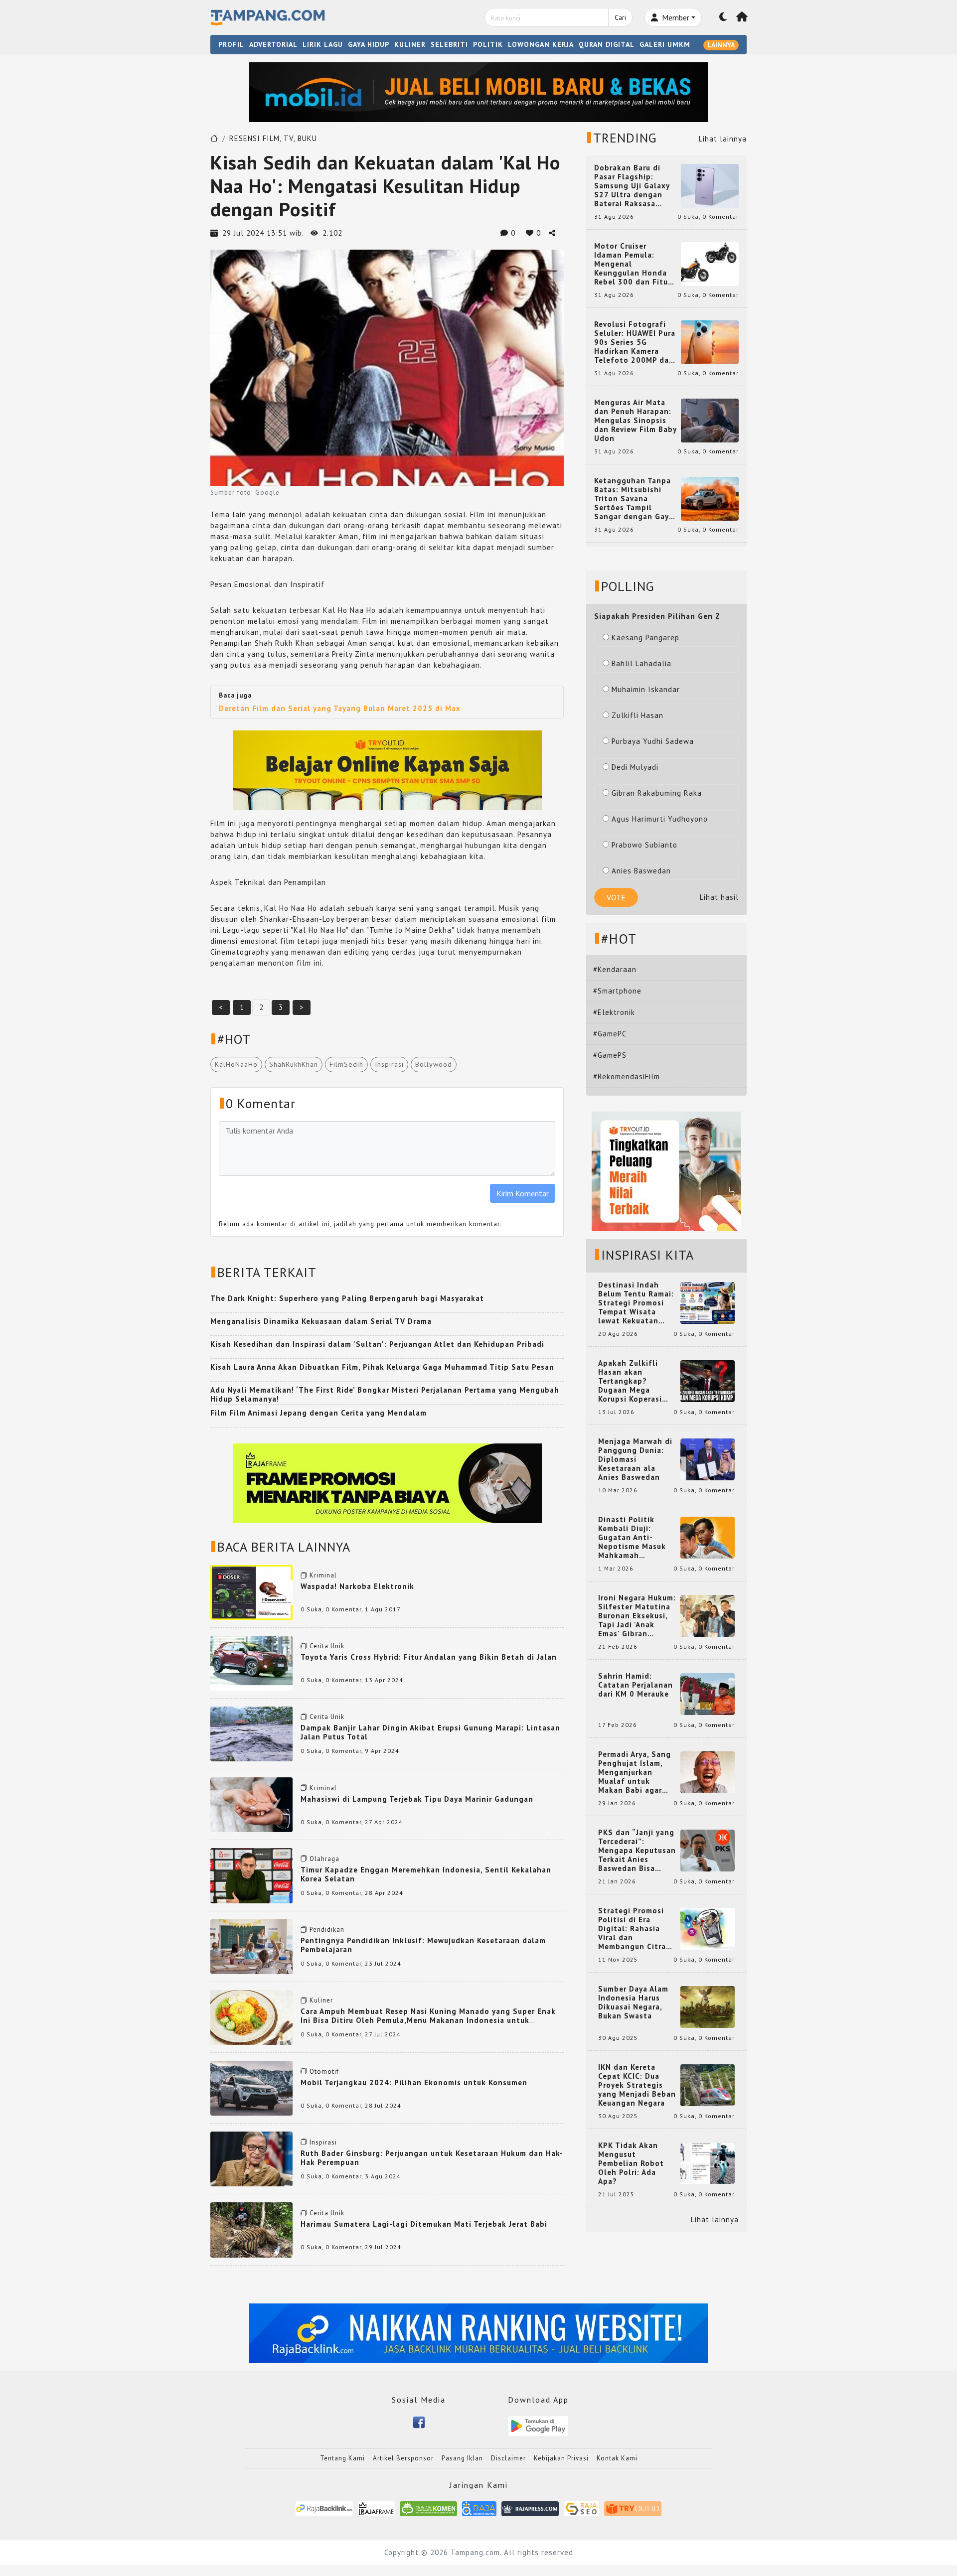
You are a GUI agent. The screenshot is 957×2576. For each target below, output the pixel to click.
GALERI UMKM (665, 44)
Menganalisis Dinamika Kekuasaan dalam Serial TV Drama (321, 1321)
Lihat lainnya (723, 139)
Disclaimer (508, 2458)
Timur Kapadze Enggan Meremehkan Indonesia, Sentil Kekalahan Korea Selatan (426, 1874)
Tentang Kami (342, 2458)
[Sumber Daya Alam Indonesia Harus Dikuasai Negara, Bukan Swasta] (708, 2006)
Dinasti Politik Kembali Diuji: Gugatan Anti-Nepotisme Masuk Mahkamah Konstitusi (632, 1538)
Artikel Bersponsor (403, 2458)
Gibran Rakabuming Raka (657, 793)
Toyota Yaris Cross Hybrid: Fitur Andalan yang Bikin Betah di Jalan (429, 1657)
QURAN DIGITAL (607, 44)
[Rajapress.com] (530, 2508)
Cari (620, 17)
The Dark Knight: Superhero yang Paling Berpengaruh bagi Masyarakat (347, 1298)
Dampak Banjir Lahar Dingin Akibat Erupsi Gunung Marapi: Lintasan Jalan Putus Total (430, 1732)
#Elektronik (614, 1012)
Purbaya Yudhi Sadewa (653, 741)
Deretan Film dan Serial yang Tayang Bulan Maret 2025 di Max (340, 708)
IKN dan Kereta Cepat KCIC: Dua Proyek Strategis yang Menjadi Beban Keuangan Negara (637, 2085)
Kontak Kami (617, 2458)
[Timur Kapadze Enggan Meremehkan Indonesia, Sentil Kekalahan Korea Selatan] (251, 1875)
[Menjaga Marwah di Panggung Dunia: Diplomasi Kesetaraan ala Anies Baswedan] (708, 1459)
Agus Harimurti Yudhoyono (660, 819)
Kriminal (323, 1575)
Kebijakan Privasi (561, 2458)
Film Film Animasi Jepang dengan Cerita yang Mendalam (319, 1413)
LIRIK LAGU (323, 44)
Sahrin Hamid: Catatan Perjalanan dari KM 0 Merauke (636, 1685)
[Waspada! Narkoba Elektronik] (251, 1591)
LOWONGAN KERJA (541, 44)
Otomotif (324, 2072)
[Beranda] (742, 17)
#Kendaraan (615, 969)
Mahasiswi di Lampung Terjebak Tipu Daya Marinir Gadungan (417, 1799)
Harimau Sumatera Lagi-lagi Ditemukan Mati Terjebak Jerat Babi (424, 2224)
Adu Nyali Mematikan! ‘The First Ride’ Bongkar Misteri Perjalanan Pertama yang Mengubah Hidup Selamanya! (385, 1394)
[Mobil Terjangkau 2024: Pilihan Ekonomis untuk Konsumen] (251, 2087)
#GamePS (610, 1055)
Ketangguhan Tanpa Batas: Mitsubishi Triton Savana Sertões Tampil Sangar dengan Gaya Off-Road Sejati (634, 499)
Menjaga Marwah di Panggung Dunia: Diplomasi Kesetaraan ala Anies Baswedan (635, 1459)
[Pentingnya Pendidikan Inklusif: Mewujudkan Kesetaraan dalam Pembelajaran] (251, 1945)
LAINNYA (721, 45)
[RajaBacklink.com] (324, 2508)
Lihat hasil (719, 897)
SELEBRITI (449, 44)
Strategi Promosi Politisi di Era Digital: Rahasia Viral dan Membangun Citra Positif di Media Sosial (632, 1929)
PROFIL (231, 44)
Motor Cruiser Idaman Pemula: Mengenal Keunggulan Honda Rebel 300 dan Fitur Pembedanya (633, 264)
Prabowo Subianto (644, 845)
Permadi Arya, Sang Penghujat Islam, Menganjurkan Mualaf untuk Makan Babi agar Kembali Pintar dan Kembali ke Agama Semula (635, 1772)
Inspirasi (389, 1064)
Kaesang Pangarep (645, 638)
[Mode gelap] (723, 17)
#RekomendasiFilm (627, 1076)
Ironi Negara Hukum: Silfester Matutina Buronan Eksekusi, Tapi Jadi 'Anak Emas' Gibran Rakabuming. (637, 1616)
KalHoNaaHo (236, 1064)
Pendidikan (327, 1930)
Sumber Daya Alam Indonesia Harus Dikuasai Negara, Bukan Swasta (633, 2003)
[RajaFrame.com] (376, 2508)
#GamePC (610, 1034)
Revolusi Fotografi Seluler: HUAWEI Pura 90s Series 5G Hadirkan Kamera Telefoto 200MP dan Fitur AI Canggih (635, 342)
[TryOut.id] (633, 2508)
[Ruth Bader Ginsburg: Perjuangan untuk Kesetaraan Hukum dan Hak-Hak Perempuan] (251, 2158)
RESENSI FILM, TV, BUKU (273, 138)
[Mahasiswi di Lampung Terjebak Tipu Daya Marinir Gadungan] (251, 1804)
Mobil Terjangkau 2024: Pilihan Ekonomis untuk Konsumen (414, 2082)
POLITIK (488, 44)
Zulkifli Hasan (638, 715)
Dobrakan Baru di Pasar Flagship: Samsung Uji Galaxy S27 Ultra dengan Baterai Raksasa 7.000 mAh (632, 186)
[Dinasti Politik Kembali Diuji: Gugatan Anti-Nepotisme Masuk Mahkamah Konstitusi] (708, 1537)
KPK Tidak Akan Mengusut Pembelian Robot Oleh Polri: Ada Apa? (631, 2163)
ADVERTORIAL (273, 44)
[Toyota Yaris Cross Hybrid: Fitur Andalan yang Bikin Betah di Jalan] (251, 1662)
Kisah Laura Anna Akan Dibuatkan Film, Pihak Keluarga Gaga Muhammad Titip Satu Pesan (382, 1367)
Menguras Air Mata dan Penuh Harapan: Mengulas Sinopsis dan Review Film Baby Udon (635, 421)
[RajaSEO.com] (582, 2508)
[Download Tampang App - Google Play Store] (538, 2425)
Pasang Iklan (462, 2458)
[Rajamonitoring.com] (479, 2508)
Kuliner (321, 2000)
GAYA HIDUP (369, 44)
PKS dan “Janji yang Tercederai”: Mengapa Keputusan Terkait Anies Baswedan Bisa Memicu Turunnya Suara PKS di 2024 (637, 1851)
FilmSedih (346, 1064)
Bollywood (434, 1064)
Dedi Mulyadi (635, 767)
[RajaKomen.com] (428, 2508)
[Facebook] (419, 2421)
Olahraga (324, 1859)
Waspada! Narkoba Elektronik (357, 1586)
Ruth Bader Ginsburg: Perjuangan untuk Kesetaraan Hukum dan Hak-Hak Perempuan (432, 2158)
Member (675, 17)
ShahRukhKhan (294, 1064)
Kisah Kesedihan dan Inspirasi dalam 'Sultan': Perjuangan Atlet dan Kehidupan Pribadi (377, 1344)
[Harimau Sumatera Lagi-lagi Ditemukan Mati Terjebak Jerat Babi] (251, 2229)
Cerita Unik (327, 1646)
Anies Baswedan (641, 871)
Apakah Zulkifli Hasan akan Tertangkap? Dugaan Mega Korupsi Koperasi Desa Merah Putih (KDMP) (632, 1381)
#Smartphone (617, 991)
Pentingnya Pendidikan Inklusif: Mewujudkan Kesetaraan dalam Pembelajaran (423, 1945)
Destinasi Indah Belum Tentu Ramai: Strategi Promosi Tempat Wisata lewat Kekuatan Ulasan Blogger (636, 1303)
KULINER (410, 44)
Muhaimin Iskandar (646, 689)
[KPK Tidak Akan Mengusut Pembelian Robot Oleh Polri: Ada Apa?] (708, 2163)
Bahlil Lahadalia (641, 663)
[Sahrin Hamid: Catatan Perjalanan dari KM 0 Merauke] (708, 1693)
